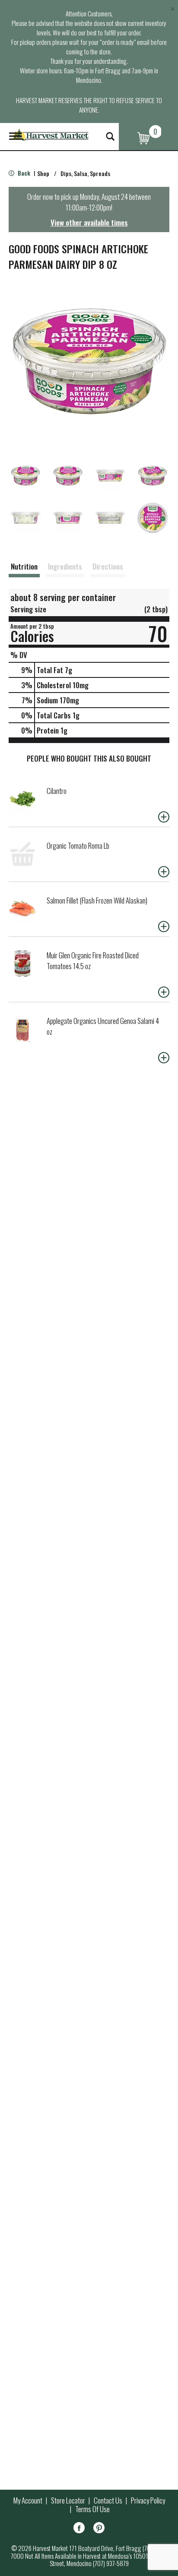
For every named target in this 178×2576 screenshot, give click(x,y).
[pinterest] (99, 2529)
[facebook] (79, 2529)
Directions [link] (108, 566)
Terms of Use (92, 2509)
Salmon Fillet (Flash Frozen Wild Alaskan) (97, 900)
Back (23, 173)
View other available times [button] (89, 222)
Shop (43, 173)
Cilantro (57, 791)
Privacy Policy (148, 2500)
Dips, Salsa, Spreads (85, 173)
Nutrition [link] (24, 566)
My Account (28, 2500)
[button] (25, 476)
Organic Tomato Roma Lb (78, 846)
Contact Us (108, 2500)
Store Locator (68, 2500)
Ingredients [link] (65, 566)
